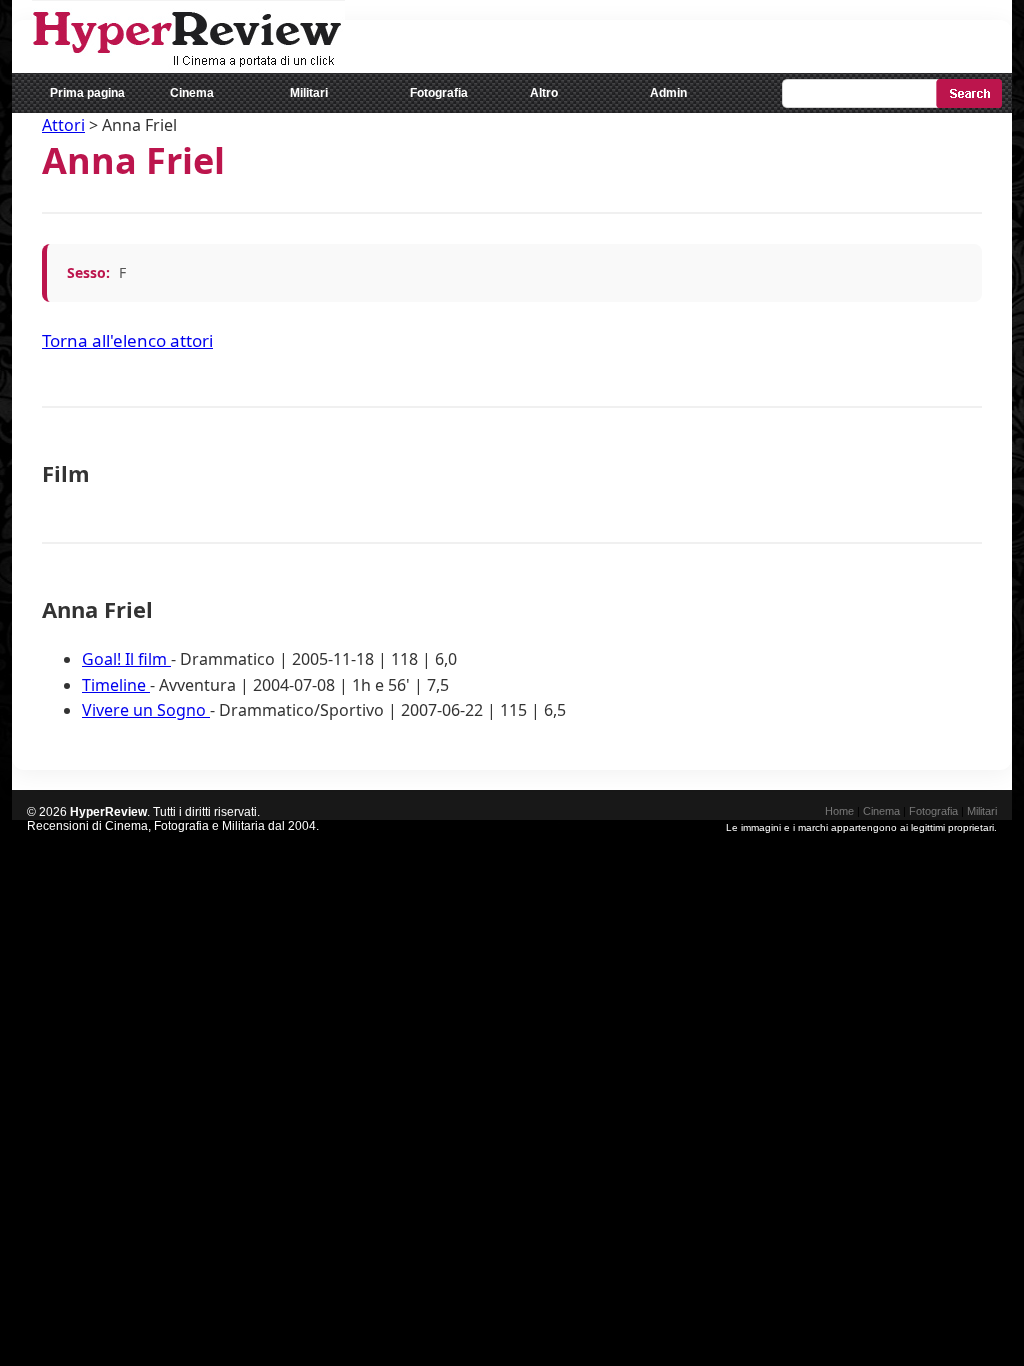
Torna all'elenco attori (127, 340)
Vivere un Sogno (146, 710)
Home (839, 811)
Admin (668, 93)
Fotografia (439, 93)
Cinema (192, 93)
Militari (309, 93)
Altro (544, 93)
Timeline (116, 685)
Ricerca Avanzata (957, 128)
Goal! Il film (126, 659)
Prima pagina (87, 93)
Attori (63, 125)
